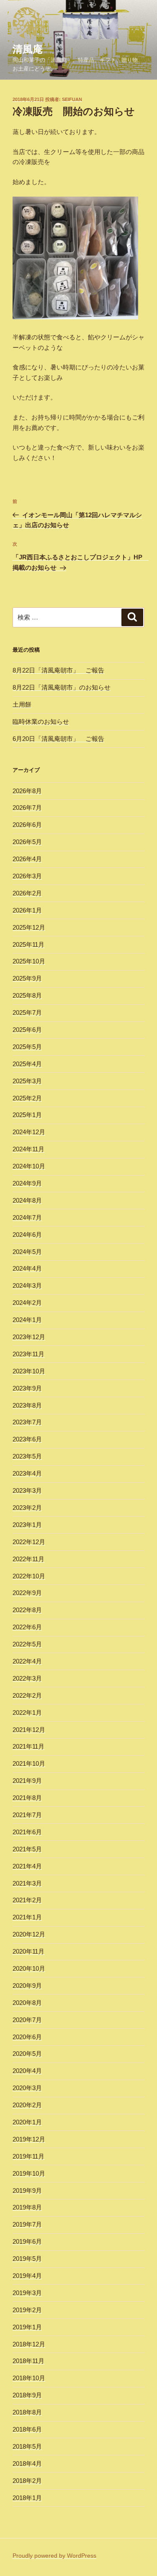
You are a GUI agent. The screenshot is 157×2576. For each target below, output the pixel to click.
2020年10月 (29, 1968)
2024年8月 (27, 1200)
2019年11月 (28, 2156)
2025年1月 (27, 1115)
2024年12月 (29, 1132)
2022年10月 (29, 1576)
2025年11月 (28, 944)
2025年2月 (27, 1098)
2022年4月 (27, 1661)
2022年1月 (27, 1713)
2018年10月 (29, 2378)
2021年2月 (27, 1900)
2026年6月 (27, 825)
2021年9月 (27, 1781)
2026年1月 (27, 910)
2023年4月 (27, 1473)
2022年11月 (28, 1559)
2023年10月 (29, 1371)
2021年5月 (27, 1849)
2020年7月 (27, 2020)
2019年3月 (27, 2293)
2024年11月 (28, 1149)
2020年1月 (27, 2122)
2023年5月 (27, 1456)
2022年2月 (27, 1695)
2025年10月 (29, 961)
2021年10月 (29, 1763)
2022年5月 (27, 1644)
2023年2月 (27, 1508)
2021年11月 (28, 1746)
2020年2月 (27, 2105)
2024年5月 (27, 1252)
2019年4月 (27, 2276)
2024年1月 (27, 1320)
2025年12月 (29, 927)
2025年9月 (27, 978)
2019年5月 (27, 2259)
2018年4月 (27, 2464)
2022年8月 (27, 1610)
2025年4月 (27, 1064)
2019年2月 (27, 2310)
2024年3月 (27, 1285)
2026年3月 (27, 876)
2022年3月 (27, 1678)
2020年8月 (27, 2003)
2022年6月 (27, 1627)
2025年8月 (27, 995)
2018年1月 (27, 2498)
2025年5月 (27, 1047)
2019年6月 (27, 2241)
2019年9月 (27, 2190)
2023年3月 (27, 1490)
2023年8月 (27, 1405)
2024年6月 (27, 1235)
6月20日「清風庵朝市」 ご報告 (58, 739)
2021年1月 (27, 1917)
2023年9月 (27, 1388)
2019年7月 (27, 2224)
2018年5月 (27, 2446)
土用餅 (22, 704)
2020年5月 (27, 2054)
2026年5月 (27, 842)
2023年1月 (27, 1525)
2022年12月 (29, 1542)
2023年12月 (29, 1337)
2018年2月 (27, 2481)
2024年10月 (29, 1166)
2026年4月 (27, 859)
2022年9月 (27, 1593)
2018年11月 (28, 2361)
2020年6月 (27, 2037)
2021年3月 (27, 1883)
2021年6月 (27, 1832)
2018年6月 (27, 2429)
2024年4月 (27, 1268)
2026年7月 (27, 808)
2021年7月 (27, 1815)
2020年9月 (27, 1986)
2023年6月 (27, 1439)
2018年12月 (29, 2344)
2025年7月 (27, 1012)
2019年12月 (29, 2139)
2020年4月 (27, 2071)
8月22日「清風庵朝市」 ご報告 (58, 670)
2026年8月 (27, 791)
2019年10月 (29, 2173)
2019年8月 (27, 2207)
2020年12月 (29, 1934)
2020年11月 (28, 1951)
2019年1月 (27, 2327)
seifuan (72, 99)
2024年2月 (27, 1303)
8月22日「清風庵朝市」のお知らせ (62, 687)
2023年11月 (28, 1354)
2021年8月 (27, 1798)
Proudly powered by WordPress (54, 2556)
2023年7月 (27, 1422)
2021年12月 (29, 1730)
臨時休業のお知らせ (41, 722)
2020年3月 (27, 2088)
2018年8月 (27, 2412)
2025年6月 (27, 1030)
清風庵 (28, 49)
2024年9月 (27, 1183)
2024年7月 (27, 1217)
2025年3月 (27, 1081)
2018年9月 (27, 2395)
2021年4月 (27, 1866)
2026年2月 (27, 893)
